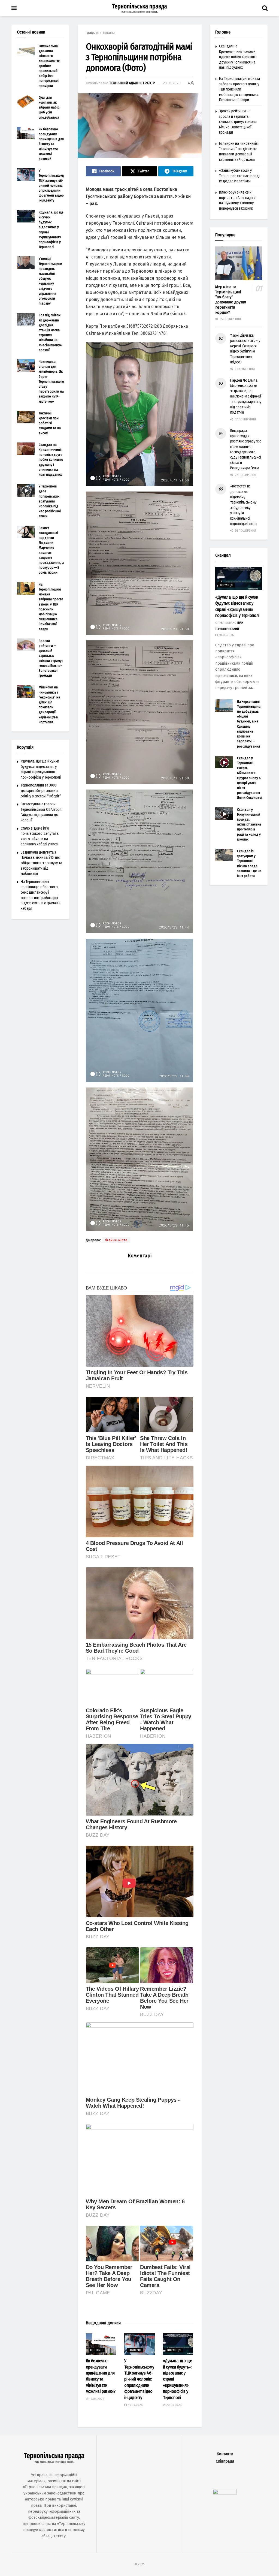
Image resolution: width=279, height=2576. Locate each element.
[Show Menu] (14, 8)
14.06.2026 (96, 2399)
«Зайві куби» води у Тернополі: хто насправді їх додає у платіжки (239, 176)
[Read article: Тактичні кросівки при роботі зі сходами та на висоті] (26, 417)
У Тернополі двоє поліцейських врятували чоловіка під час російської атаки (50, 501)
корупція (174, 2350)
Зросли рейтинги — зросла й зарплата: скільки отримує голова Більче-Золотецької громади (238, 122)
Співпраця (225, 2461)
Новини (109, 33)
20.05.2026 (173, 2405)
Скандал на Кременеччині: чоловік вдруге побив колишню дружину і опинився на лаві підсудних (51, 460)
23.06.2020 (172, 83)
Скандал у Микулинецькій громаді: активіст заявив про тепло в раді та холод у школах (249, 824)
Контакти (225, 2454)
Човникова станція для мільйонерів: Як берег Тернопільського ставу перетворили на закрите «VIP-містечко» (51, 382)
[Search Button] (265, 8)
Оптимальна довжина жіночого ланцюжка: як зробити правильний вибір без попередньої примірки (49, 66)
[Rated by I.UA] (225, 2493)
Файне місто (116, 1240)
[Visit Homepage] (139, 8)
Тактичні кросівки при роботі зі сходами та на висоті (50, 423)
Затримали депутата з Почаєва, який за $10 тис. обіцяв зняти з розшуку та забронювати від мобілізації (41, 863)
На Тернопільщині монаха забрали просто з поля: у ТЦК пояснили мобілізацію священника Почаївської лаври (239, 89)
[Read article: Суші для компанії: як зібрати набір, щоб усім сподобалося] (26, 101)
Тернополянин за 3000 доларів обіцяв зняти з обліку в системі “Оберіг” (41, 791)
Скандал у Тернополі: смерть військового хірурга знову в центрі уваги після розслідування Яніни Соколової (250, 778)
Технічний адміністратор (132, 83)
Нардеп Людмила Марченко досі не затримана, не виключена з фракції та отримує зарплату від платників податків (246, 397)
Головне (97, 2350)
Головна (92, 33)
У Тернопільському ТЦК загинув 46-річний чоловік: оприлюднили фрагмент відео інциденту (139, 2379)
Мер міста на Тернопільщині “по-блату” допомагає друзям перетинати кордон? (231, 300)
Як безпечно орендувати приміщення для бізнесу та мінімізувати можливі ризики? (51, 144)
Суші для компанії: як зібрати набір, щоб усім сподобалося (49, 107)
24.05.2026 (135, 2405)
